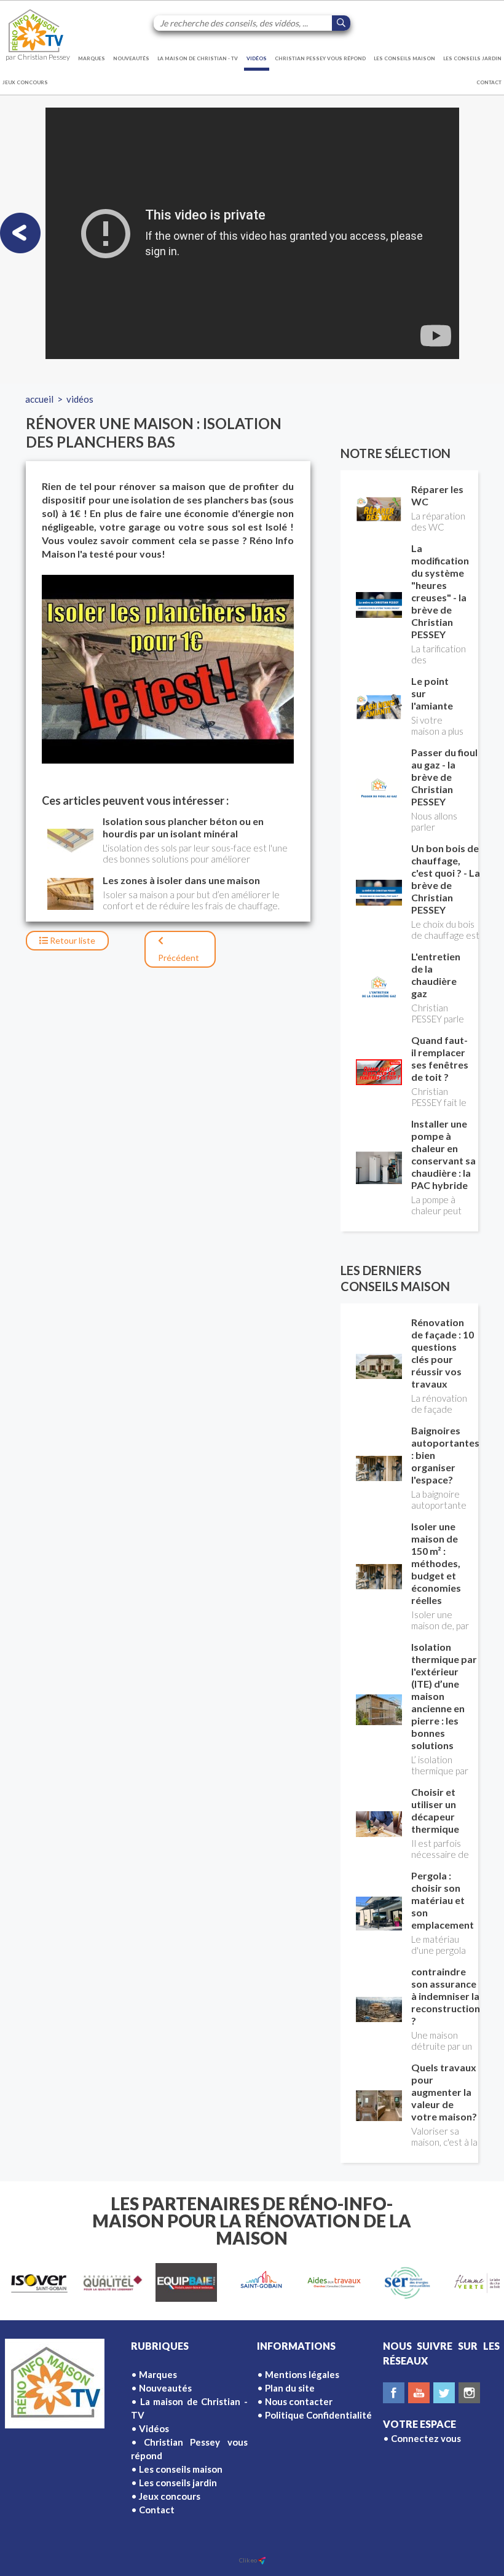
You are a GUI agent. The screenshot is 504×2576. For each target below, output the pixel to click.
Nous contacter (299, 2401)
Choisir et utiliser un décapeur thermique (435, 1810)
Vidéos (257, 58)
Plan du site (290, 2388)
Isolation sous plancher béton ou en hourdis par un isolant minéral (183, 827)
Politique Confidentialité (318, 2415)
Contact (489, 82)
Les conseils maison (404, 58)
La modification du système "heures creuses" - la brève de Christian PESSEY (440, 591)
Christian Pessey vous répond (320, 58)
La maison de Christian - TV (198, 58)
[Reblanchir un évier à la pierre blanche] (20, 233)
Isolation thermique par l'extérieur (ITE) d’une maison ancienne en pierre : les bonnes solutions (444, 1696)
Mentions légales (302, 2374)
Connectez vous (426, 2438)
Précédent (179, 958)
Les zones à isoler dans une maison (181, 880)
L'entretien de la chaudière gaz (436, 975)
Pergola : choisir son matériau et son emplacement (443, 1900)
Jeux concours (25, 82)
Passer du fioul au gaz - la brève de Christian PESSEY (444, 777)
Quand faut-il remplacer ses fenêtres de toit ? (440, 1058)
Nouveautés (131, 58)
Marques (92, 58)
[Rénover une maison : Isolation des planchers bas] (168, 669)
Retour (72, 940)
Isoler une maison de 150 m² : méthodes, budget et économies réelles (436, 1563)
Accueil (39, 399)
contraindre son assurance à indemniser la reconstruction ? (446, 1996)
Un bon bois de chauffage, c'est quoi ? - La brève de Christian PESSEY (446, 879)
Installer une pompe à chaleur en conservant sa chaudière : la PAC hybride (443, 1154)
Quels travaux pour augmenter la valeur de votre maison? (444, 2092)
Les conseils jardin (472, 58)
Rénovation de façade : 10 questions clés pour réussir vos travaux (443, 1353)
